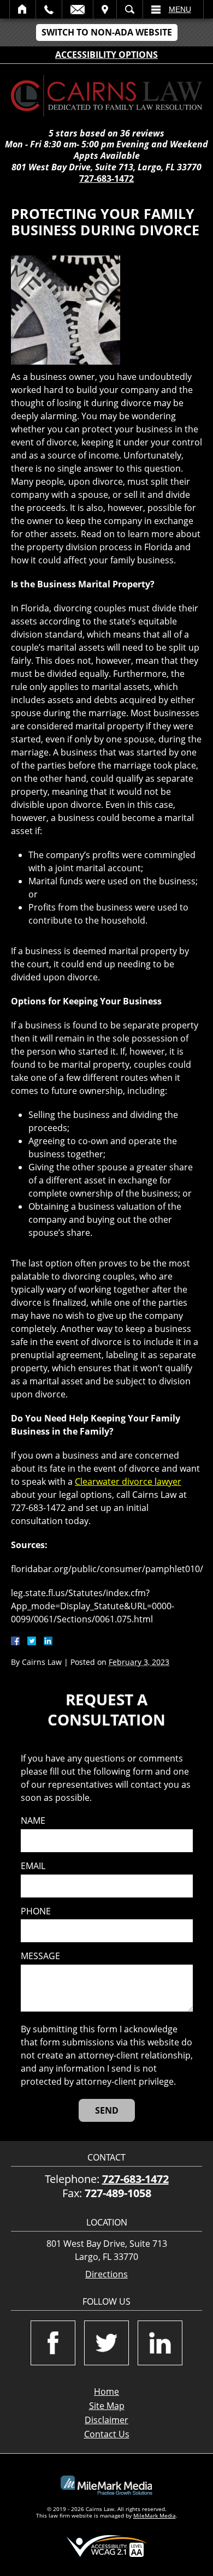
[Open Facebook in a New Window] (53, 2343)
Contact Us (107, 2434)
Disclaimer (106, 2420)
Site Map (107, 2406)
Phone (36, 1911)
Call (49, 9)
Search (130, 9)
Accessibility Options (106, 55)
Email (78, 9)
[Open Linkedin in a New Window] (160, 2343)
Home (23, 9)
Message (40, 1956)
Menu (180, 9)
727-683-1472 (106, 179)
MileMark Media (155, 2515)
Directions (106, 2274)
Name (33, 1821)
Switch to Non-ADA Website (107, 32)
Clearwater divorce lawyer (128, 1482)
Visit (105, 9)
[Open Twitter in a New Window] (106, 2343)
